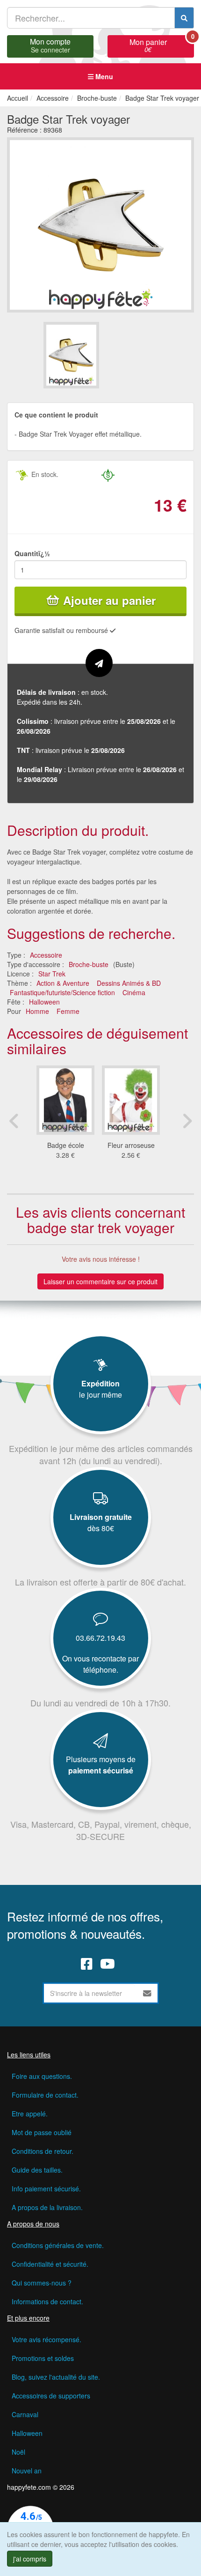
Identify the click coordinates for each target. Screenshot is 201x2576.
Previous (14, 1121)
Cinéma (134, 992)
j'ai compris (30, 2559)
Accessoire (46, 955)
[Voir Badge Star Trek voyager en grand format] (100, 224)
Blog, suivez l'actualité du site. (56, 2377)
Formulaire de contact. (45, 2095)
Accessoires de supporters (51, 2396)
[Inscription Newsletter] (147, 1993)
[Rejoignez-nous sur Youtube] (108, 1964)
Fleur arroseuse (131, 1145)
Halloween (44, 1002)
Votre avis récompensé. (47, 2339)
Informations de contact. (47, 2301)
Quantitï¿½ (32, 553)
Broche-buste (89, 964)
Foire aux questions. (42, 2076)
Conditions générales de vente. (58, 2245)
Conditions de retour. (43, 2151)
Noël (18, 2452)
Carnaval (25, 2414)
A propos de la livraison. (47, 2207)
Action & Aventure (63, 983)
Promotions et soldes (43, 2358)
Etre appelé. (30, 2114)
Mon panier (162, 45)
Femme (68, 1011)
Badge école (66, 1145)
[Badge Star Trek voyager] (71, 355)
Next (187, 1121)
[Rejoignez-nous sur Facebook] (87, 1964)
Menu (103, 76)
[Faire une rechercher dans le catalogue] (184, 18)
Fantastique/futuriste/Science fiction (62, 992)
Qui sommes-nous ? (42, 2283)
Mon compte (50, 45)
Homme (37, 1011)
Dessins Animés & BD (129, 983)
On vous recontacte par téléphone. (100, 1664)
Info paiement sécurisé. (46, 2189)
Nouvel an (27, 2471)
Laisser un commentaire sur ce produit (100, 1281)
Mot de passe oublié (42, 2132)
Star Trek (52, 974)
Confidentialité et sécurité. (50, 2264)
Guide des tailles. (37, 2170)
